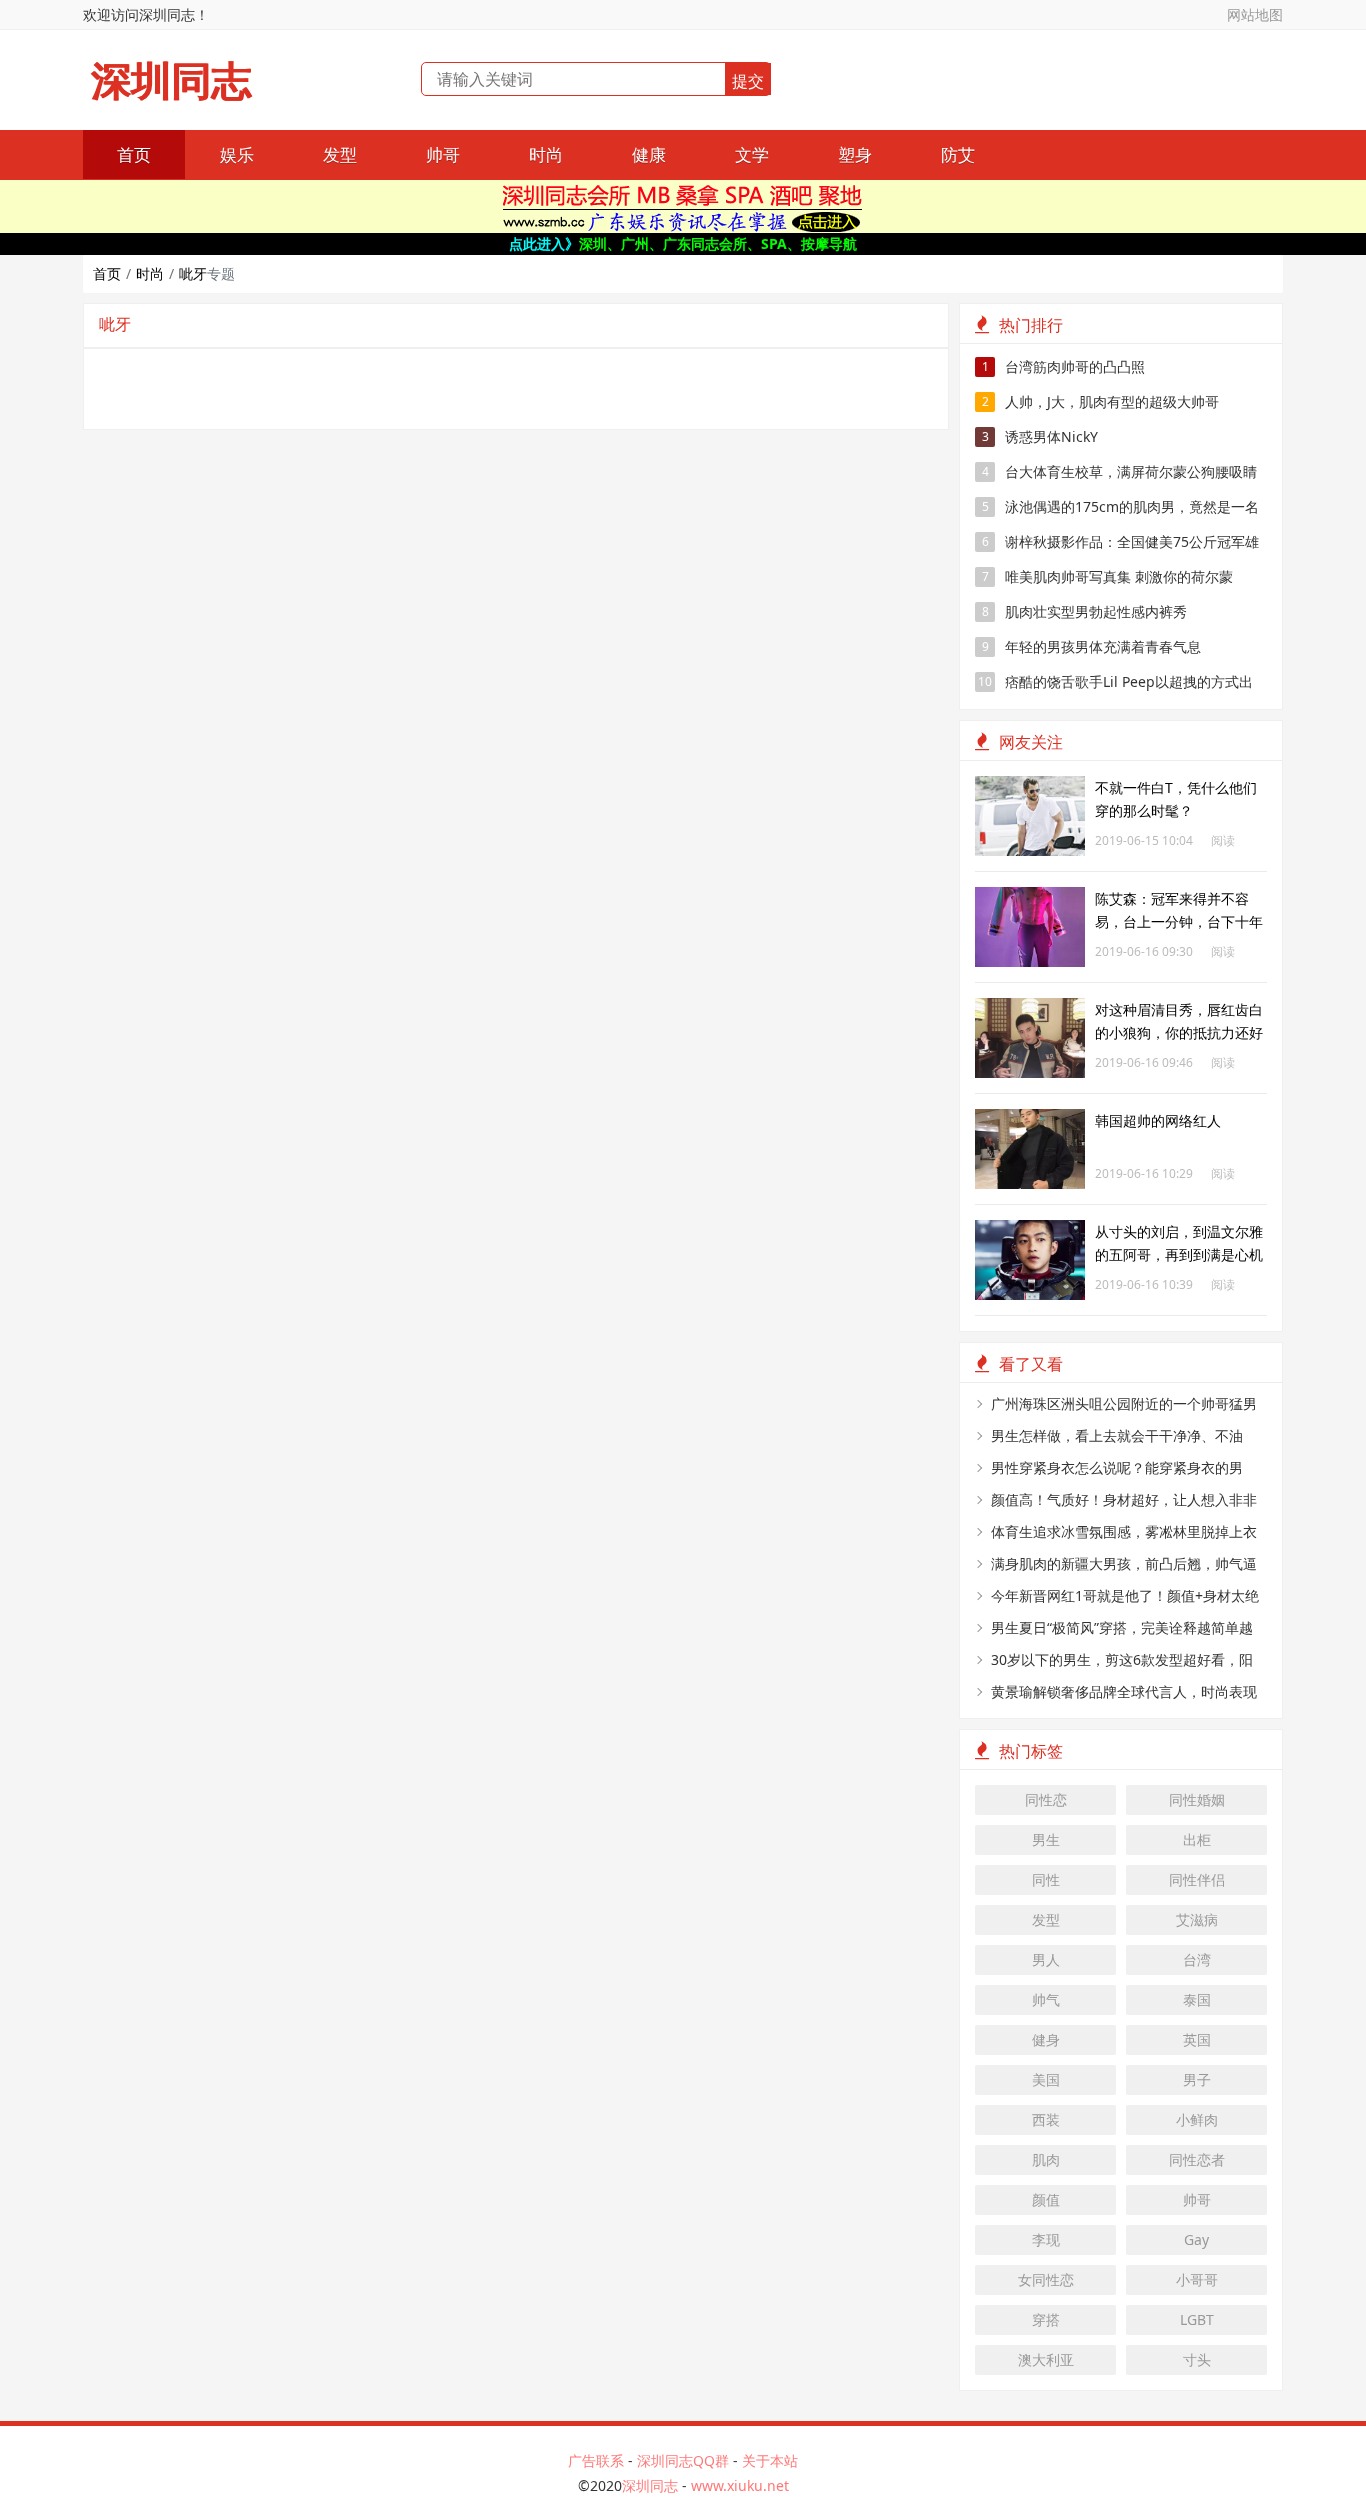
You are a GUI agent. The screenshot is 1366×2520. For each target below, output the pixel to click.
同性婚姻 (1197, 1799)
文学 (752, 154)
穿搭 (1046, 2319)
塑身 (855, 154)
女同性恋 (1046, 2279)
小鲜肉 (1197, 2119)
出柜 (1197, 1839)
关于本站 (770, 2460)
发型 (340, 154)
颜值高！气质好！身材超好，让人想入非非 (1124, 1499)
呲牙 (193, 273)
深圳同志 (171, 81)
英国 (1197, 2039)
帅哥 (443, 154)
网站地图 (1255, 14)
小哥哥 (1197, 2279)
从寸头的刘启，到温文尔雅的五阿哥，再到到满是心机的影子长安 (1179, 1254)
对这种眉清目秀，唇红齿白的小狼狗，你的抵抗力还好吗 (1179, 1032)
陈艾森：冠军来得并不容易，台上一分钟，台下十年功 (1179, 921)
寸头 (1197, 2359)
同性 (1046, 1879)
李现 (1046, 2239)
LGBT (1197, 2319)
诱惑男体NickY (1040, 436)
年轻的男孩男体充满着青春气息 (1092, 646)
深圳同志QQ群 (683, 2460)
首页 (134, 154)
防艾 (958, 154)
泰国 (1197, 1999)
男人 (1046, 1959)
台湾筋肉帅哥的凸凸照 (1064, 366)
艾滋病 (1197, 1919)
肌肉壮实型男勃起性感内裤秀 (1085, 611)
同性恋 (1046, 1799)
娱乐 (237, 154)
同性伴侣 (1197, 1879)
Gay (1196, 2239)
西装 (1046, 2119)
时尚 (546, 154)
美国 (1046, 2079)
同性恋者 (1197, 2159)
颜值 (1046, 2199)
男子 (1197, 2079)
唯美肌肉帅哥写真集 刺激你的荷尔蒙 (1108, 576)
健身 (1046, 2039)
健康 (649, 154)
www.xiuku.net (740, 2485)
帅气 (1046, 1999)
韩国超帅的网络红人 (1158, 1120)
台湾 (1197, 1959)
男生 (1046, 1839)
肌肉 (1046, 2159)
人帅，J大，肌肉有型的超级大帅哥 (1101, 401)
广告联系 (596, 2460)
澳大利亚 (1046, 2359)
